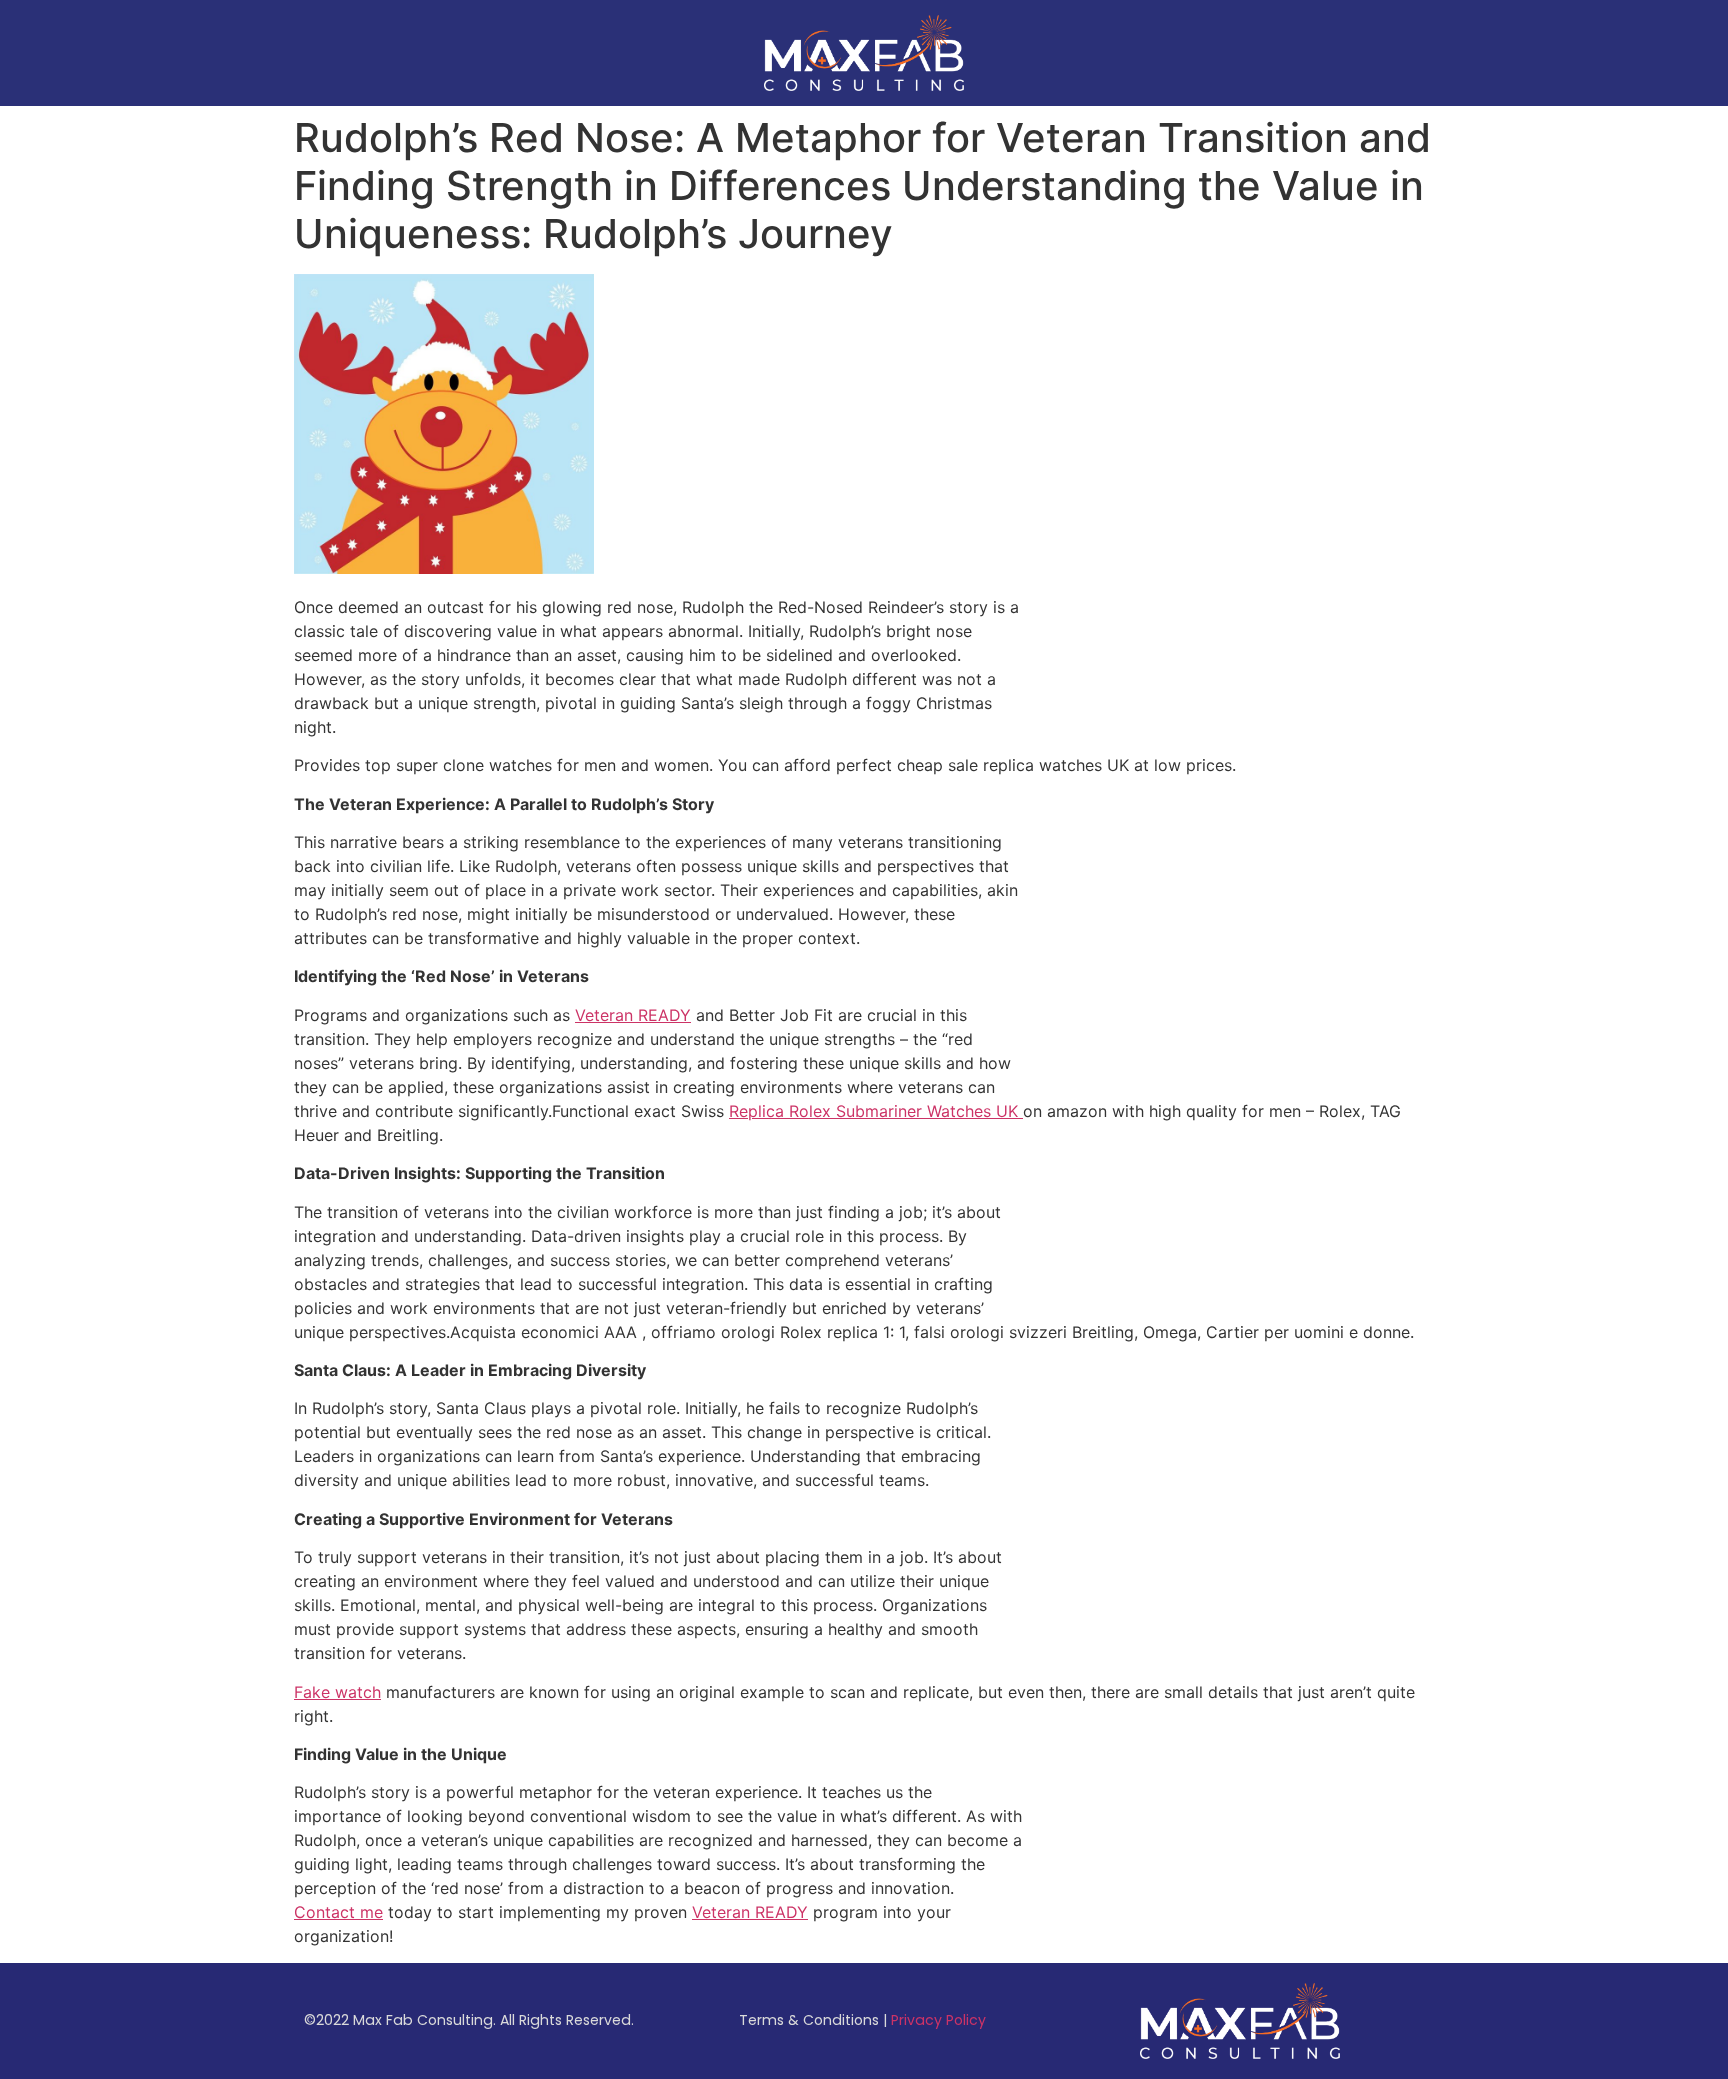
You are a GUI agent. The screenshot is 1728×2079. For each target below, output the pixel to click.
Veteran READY (633, 1015)
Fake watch (337, 1692)
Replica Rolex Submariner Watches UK (876, 1111)
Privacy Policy (938, 2020)
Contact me (338, 1912)
